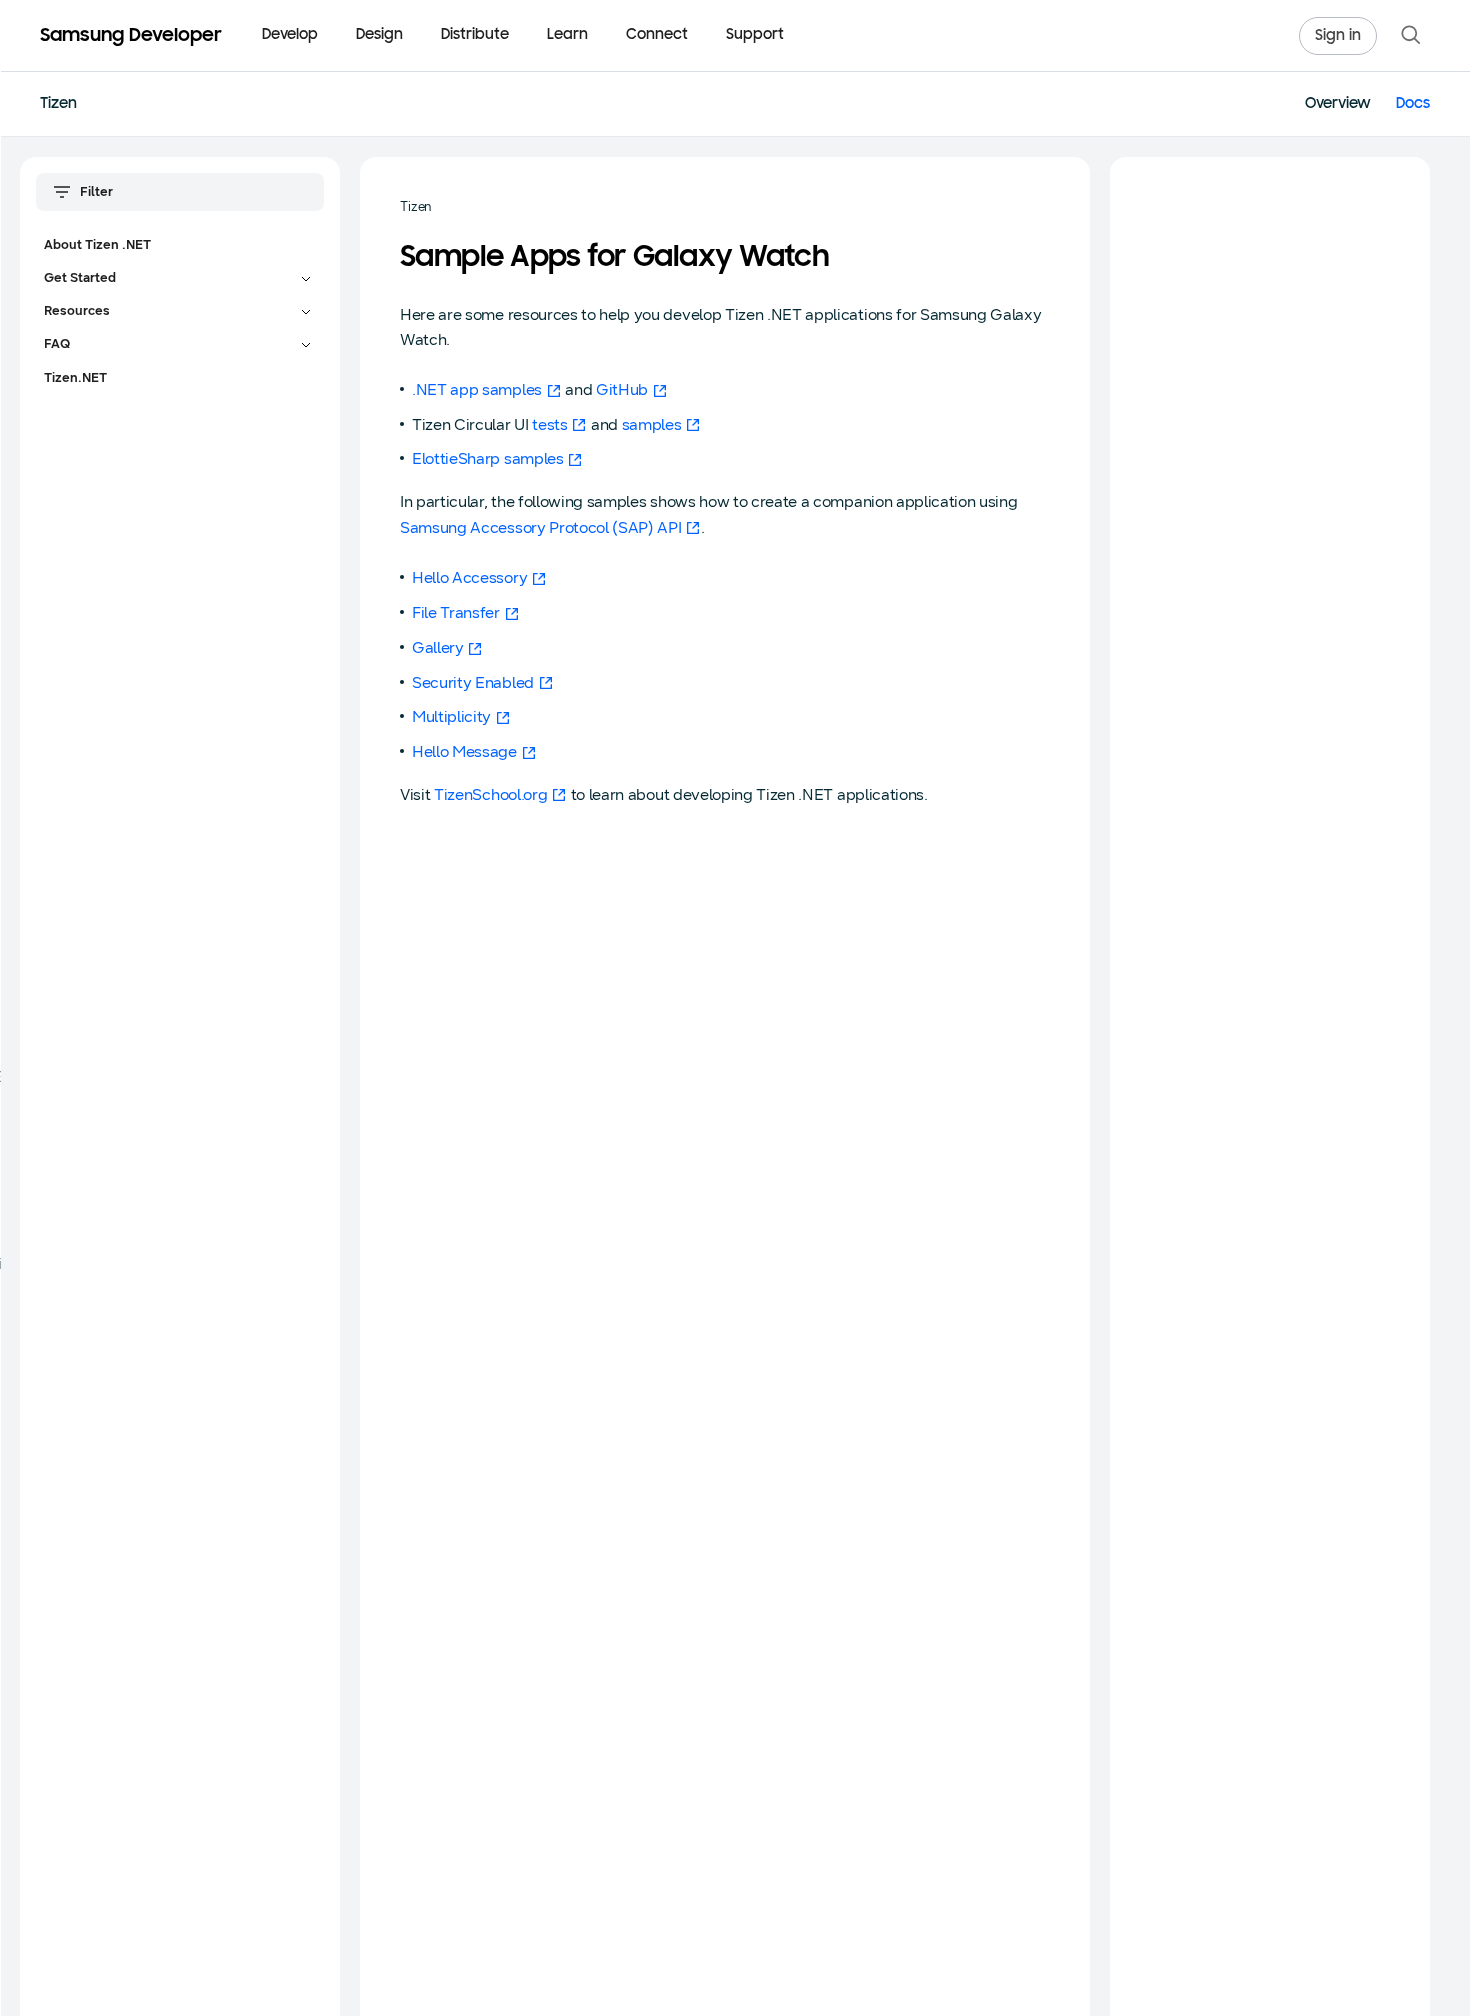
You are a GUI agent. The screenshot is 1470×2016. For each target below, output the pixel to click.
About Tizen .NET (97, 245)
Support (755, 35)
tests (549, 424)
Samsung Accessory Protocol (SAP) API (540, 527)
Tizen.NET (75, 378)
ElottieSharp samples (488, 458)
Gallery (438, 647)
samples (652, 424)
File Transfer (456, 612)
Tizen (58, 104)
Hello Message (464, 751)
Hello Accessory (469, 577)
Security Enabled (473, 682)
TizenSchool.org (490, 794)
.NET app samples (477, 389)
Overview (1338, 104)
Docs (1413, 104)
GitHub (622, 389)
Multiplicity (451, 716)
